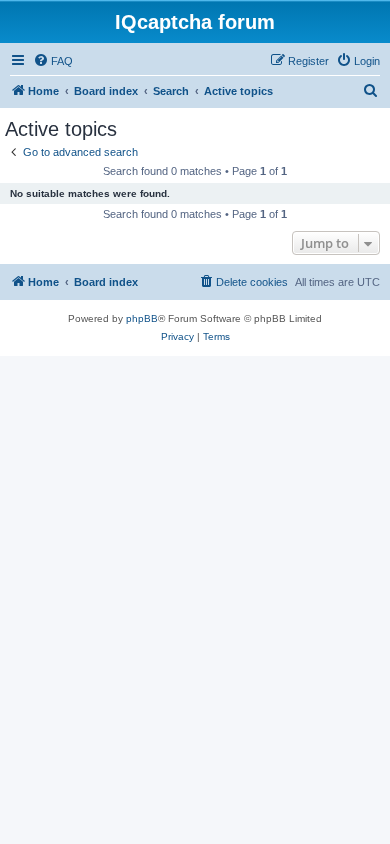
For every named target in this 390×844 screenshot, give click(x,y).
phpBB (142, 318)
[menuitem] (53, 61)
